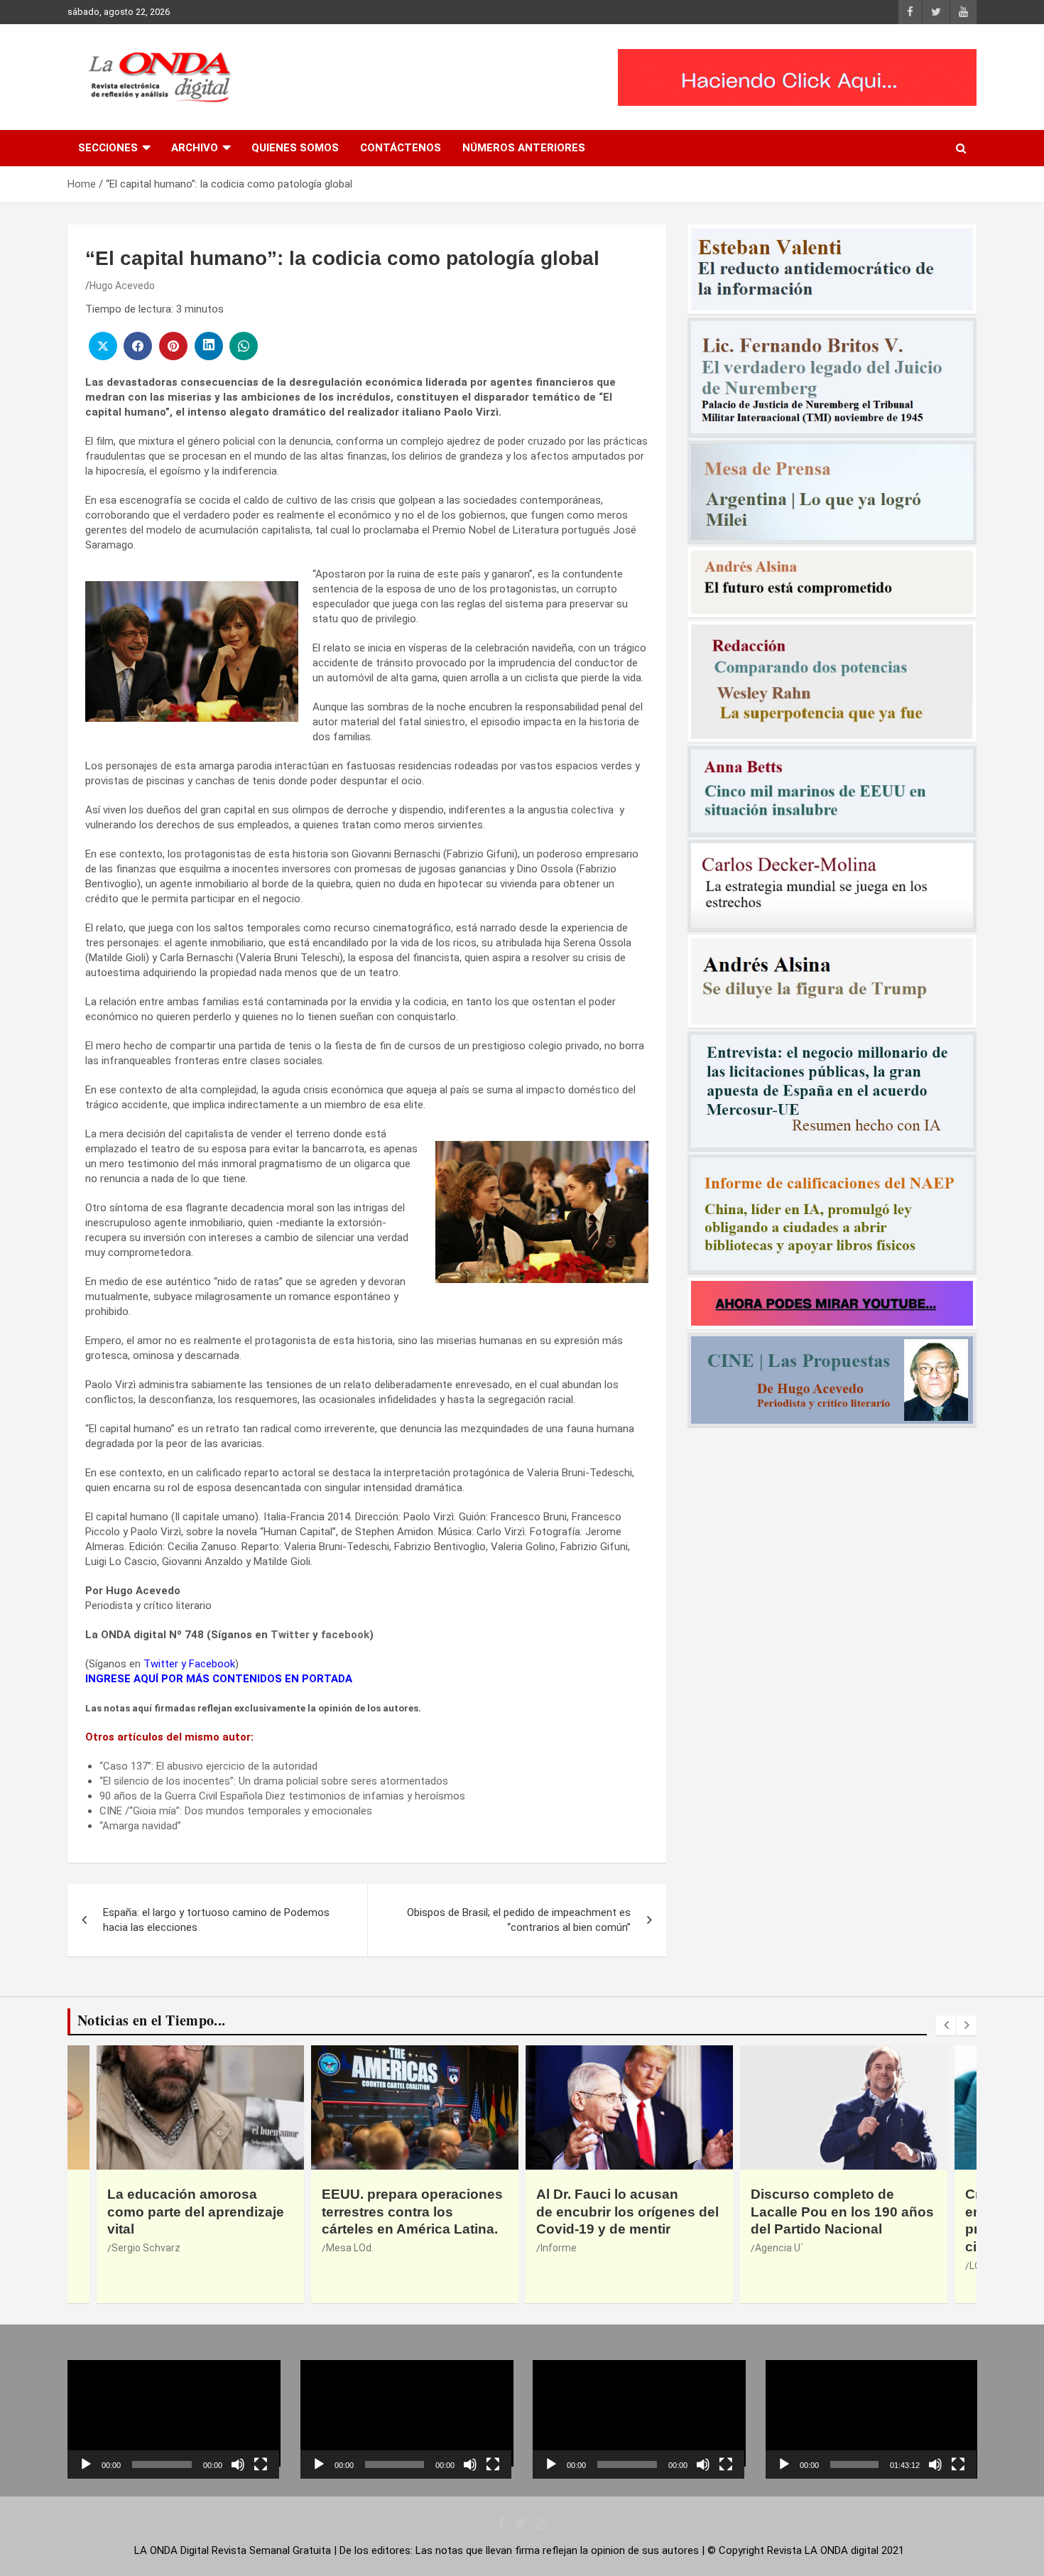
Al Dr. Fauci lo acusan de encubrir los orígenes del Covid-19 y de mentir (413, 2212)
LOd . (766, 2266)
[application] (173, 2419)
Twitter (290, 1635)
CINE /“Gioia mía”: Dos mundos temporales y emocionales (236, 1811)
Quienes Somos (295, 148)
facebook (345, 1635)
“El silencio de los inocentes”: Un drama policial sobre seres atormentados (274, 1781)
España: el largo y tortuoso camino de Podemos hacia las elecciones (216, 1920)
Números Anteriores (524, 148)
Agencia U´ (565, 2248)
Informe (344, 2248)
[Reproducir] (86, 2464)
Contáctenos (401, 148)
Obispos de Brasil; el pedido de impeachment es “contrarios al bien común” (519, 1920)
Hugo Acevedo (122, 286)
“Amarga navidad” (140, 1826)
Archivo (195, 148)
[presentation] (946, 2025)
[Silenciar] (238, 2464)
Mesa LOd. (135, 2248)
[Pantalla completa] (261, 2464)
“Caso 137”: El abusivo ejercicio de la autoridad (208, 1766)
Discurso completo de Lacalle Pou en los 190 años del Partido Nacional (628, 2212)
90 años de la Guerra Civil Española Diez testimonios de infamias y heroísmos (282, 1796)
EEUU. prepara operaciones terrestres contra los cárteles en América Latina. (198, 2212)
